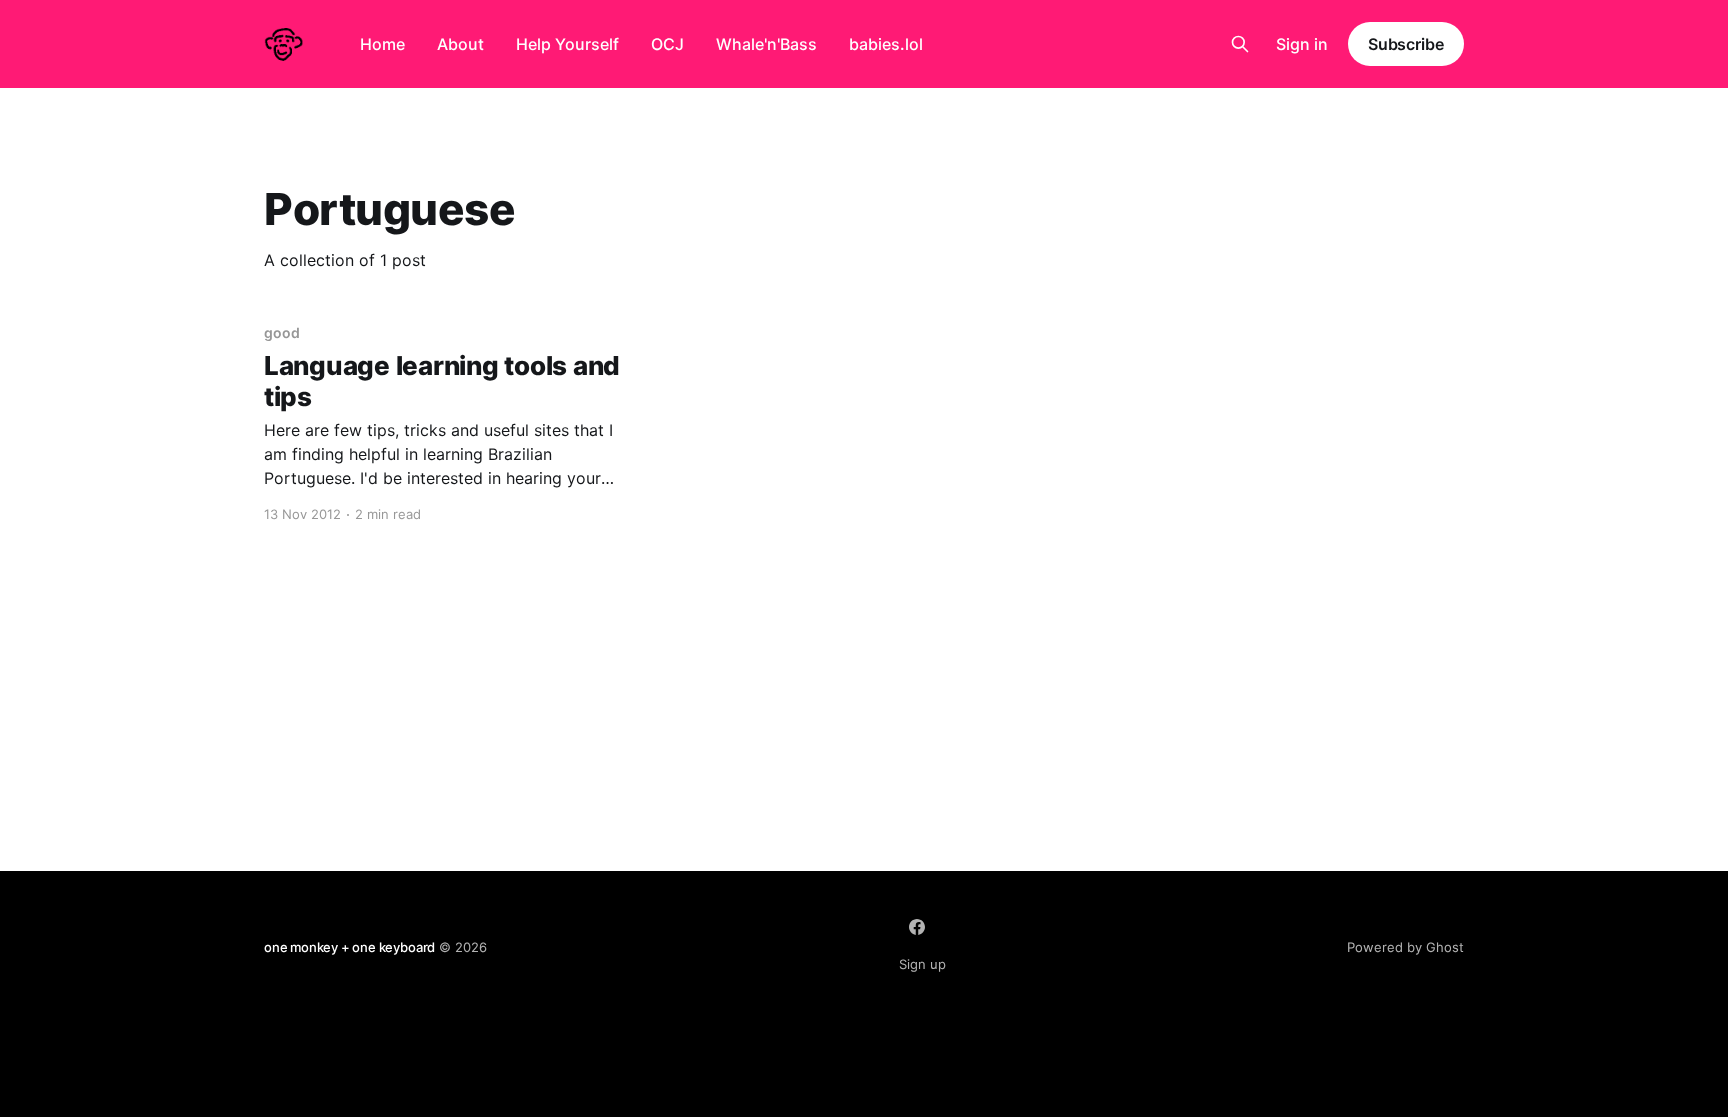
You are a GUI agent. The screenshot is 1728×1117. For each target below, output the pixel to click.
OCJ (667, 44)
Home (382, 44)
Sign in (1302, 44)
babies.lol (886, 44)
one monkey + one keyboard (349, 947)
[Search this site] (1240, 44)
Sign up (922, 964)
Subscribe (1406, 44)
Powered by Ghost (1405, 947)
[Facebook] (917, 927)
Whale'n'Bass (766, 44)
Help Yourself (567, 44)
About (460, 44)
